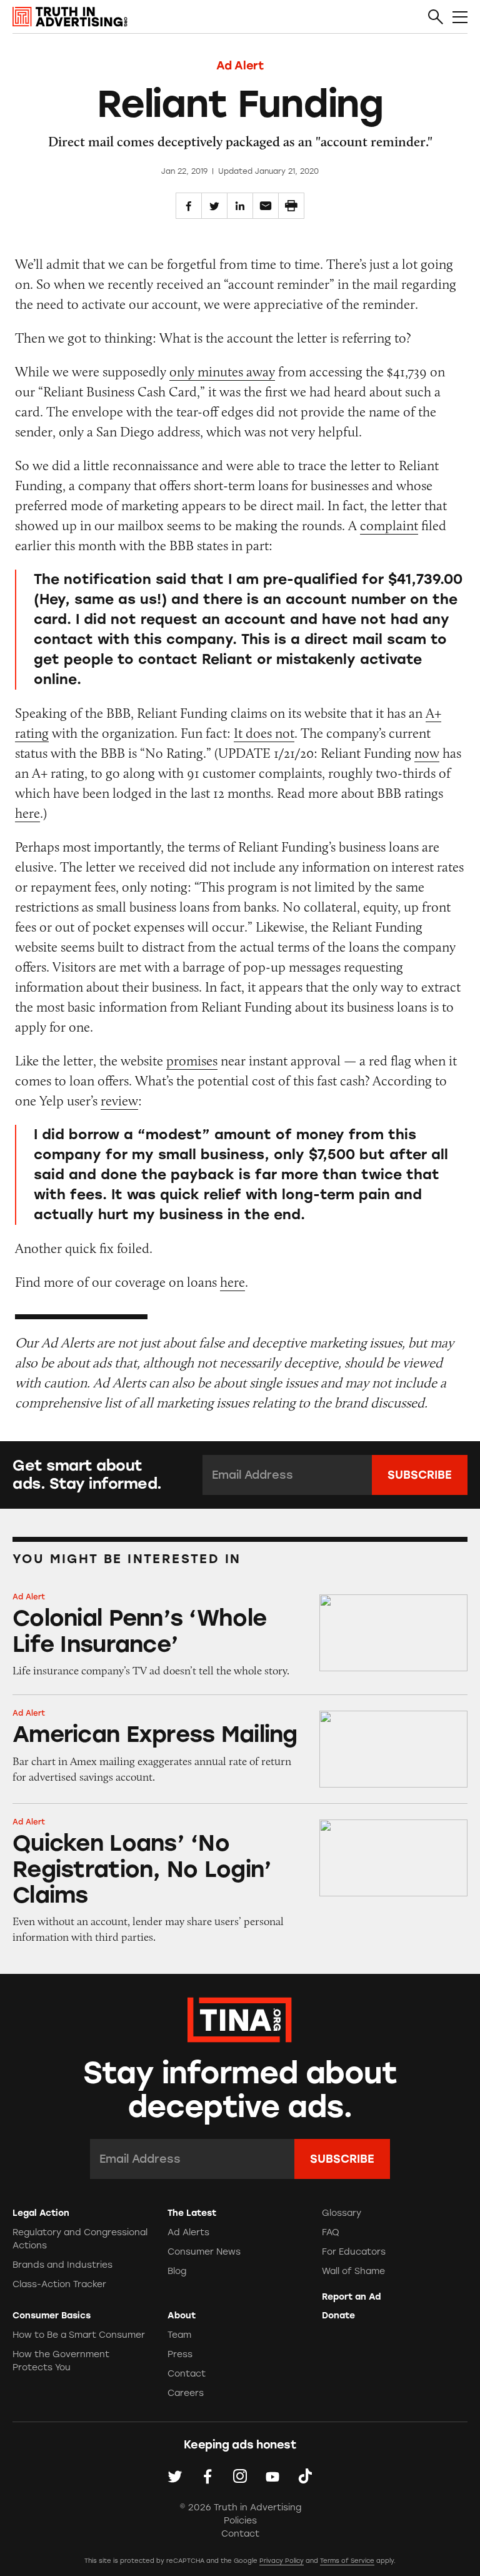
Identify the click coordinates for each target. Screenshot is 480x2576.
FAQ (331, 2232)
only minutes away (222, 372)
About (182, 2316)
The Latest (192, 2213)
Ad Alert (240, 66)
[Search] (436, 18)
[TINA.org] (240, 2018)
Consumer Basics (52, 2316)
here (27, 813)
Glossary (342, 2213)
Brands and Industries (62, 2265)
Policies (240, 2521)
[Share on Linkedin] (240, 206)
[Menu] (460, 18)
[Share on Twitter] (214, 206)
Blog (177, 2271)
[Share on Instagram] (240, 2476)
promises (192, 1061)
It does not (264, 733)
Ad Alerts (188, 2232)
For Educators (354, 2252)
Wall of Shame (353, 2271)
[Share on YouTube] (272, 2476)
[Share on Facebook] (189, 206)
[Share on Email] (266, 206)
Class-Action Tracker (59, 2284)
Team (179, 2335)
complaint (389, 526)
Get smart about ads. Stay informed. (87, 1475)
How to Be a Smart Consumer (79, 2335)
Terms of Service (347, 2561)
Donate (338, 2316)
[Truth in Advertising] (70, 17)
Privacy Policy (282, 2561)
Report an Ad (351, 2297)
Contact (187, 2374)
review (119, 1101)
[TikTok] (305, 2476)
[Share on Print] (291, 206)
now (427, 753)
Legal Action (41, 2213)
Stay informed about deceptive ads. (240, 2090)
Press (180, 2354)
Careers (186, 2393)
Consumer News (204, 2252)
